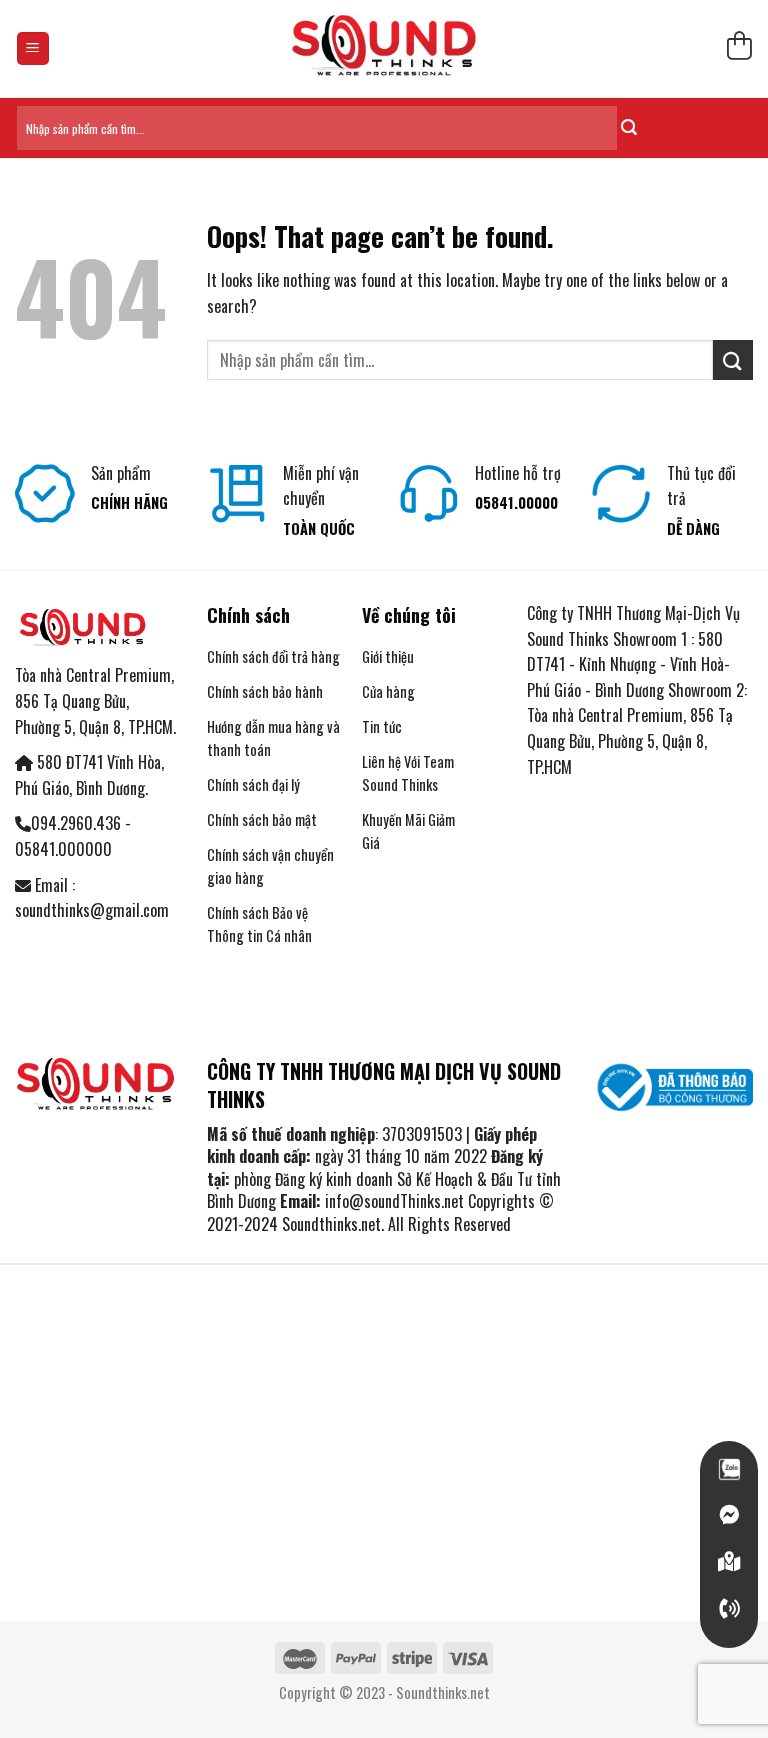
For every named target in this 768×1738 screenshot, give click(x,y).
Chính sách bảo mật (262, 819)
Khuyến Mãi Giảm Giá (408, 831)
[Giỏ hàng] (739, 48)
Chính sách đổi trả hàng (273, 656)
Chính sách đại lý (253, 784)
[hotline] (729, 1609)
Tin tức (382, 726)
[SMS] (729, 1562)
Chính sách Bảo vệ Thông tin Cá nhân (259, 924)
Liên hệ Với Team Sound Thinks (408, 773)
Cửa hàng (388, 691)
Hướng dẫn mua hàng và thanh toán (273, 738)
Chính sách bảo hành (265, 691)
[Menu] (33, 48)
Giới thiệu (388, 656)
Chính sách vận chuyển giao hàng (270, 866)
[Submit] (629, 128)
